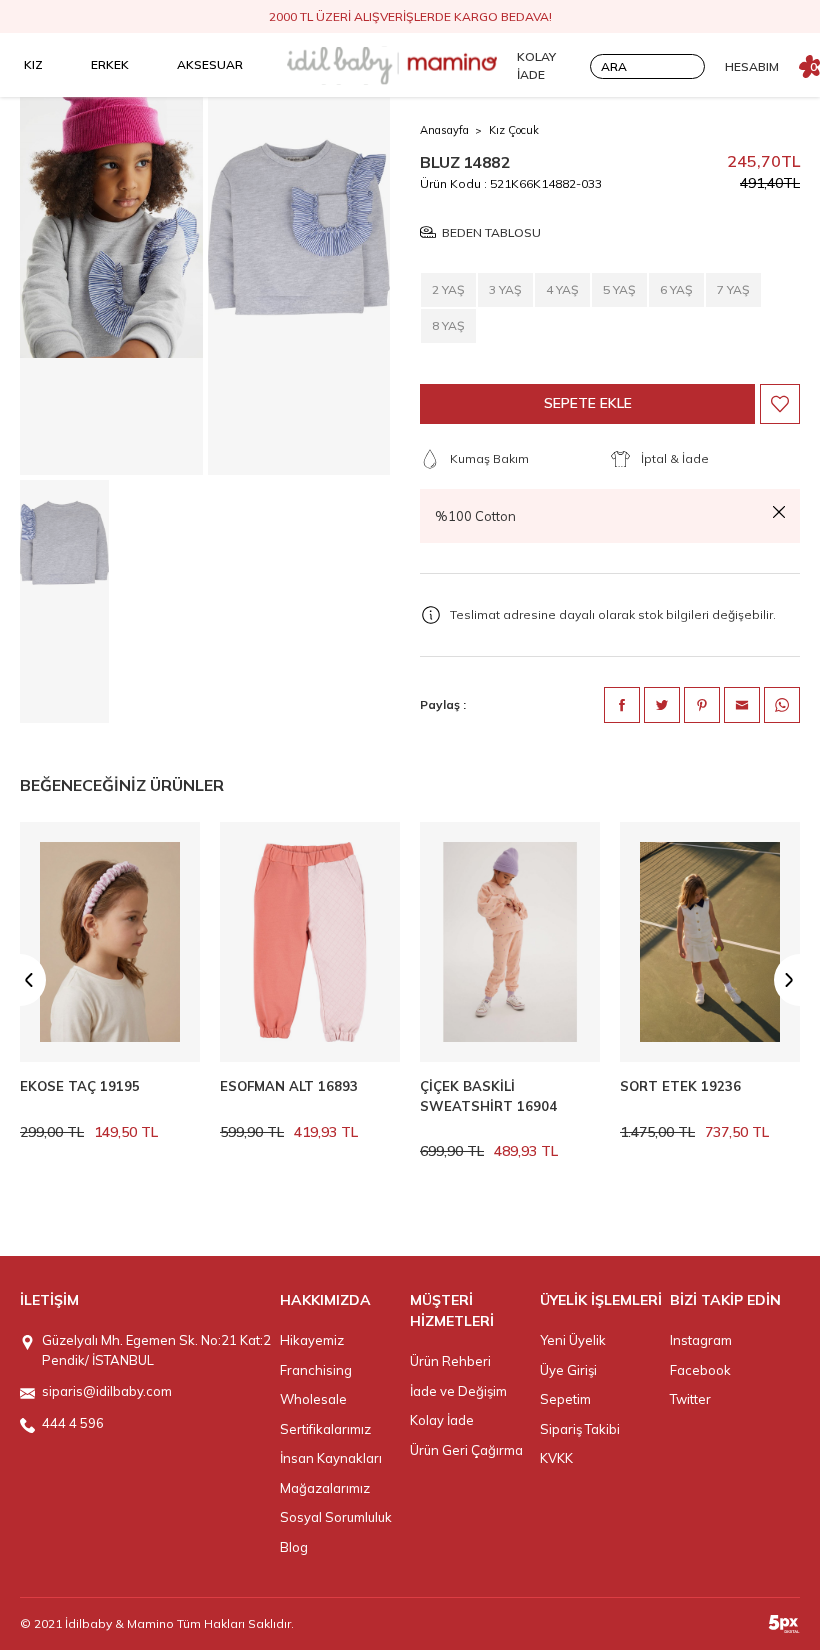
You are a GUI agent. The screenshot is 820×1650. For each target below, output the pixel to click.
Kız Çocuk (514, 130)
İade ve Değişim (458, 1391)
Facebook (700, 1370)
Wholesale (313, 1399)
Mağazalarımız (325, 1488)
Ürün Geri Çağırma (466, 1450)
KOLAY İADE (536, 65)
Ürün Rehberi (450, 1361)
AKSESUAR (210, 64)
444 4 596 (73, 1423)
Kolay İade (442, 1420)
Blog (294, 1547)
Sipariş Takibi (580, 1429)
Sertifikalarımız (325, 1429)
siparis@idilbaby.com (107, 1391)
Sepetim (565, 1399)
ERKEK (110, 64)
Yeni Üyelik (573, 1340)
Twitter (690, 1399)
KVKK (556, 1458)
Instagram (701, 1340)
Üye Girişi (568, 1370)
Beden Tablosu (491, 232)
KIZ (33, 64)
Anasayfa (444, 130)
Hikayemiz (312, 1340)
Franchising (316, 1370)
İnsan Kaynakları (331, 1458)
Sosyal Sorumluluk (336, 1517)
